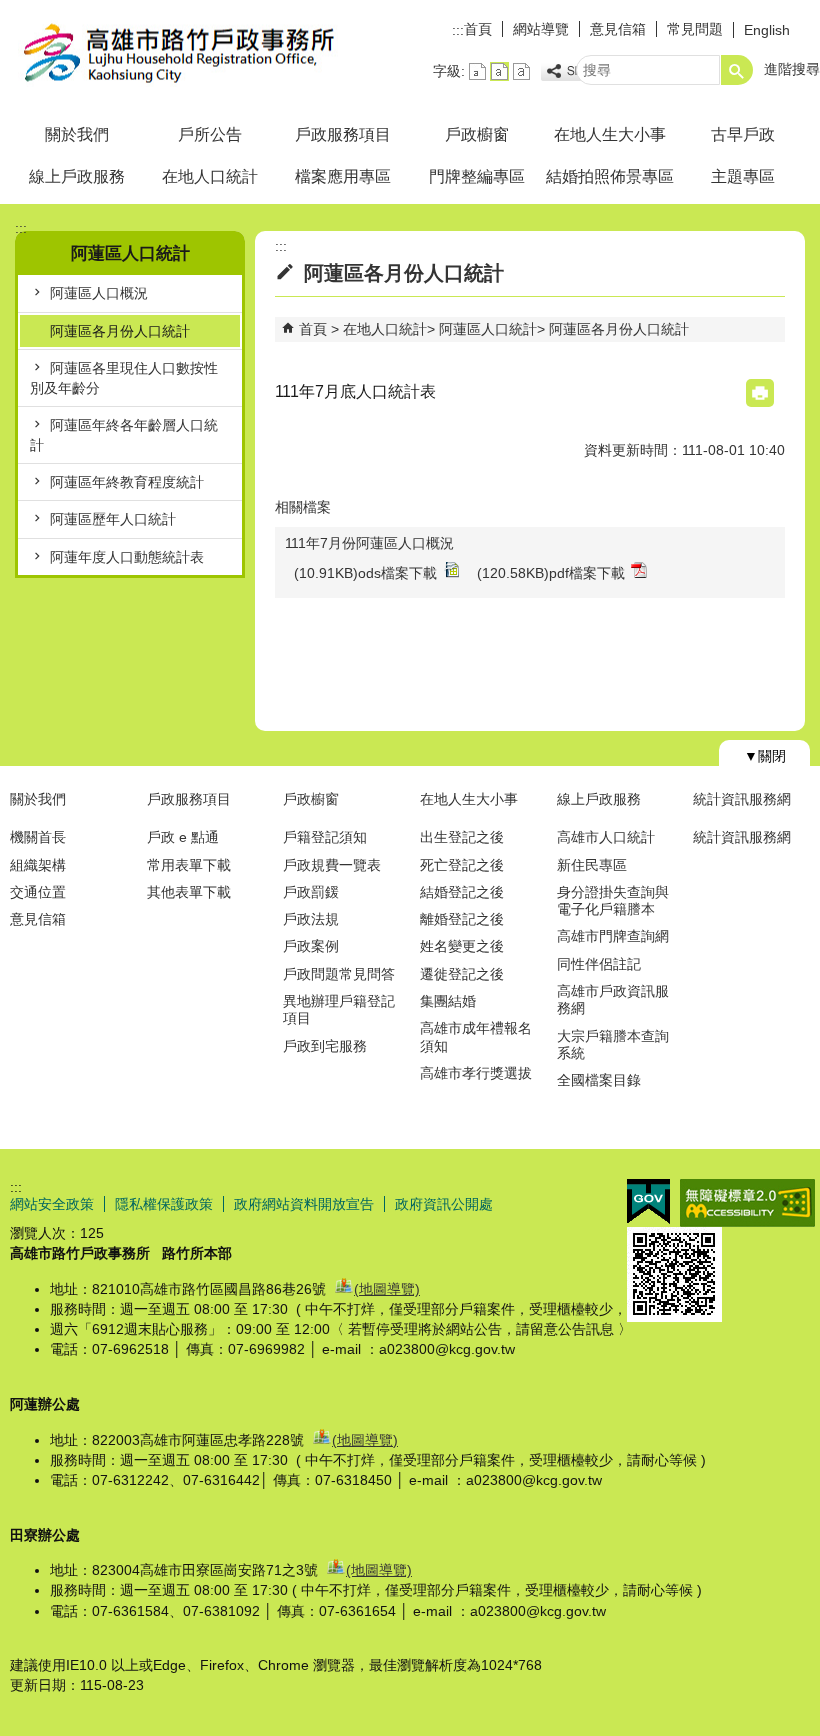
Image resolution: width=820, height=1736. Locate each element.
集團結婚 (448, 1001)
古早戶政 (743, 134)
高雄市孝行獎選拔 (476, 1073)
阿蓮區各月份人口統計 (120, 331)
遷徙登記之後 (462, 974)
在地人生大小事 (610, 134)
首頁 (478, 29)
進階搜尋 (792, 69)
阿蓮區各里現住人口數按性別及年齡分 (124, 378)
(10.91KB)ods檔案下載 (365, 573)
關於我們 (77, 134)
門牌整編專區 (477, 176)
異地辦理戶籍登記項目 (339, 1009)
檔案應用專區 (343, 176)
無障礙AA (747, 1203)
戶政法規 (311, 919)
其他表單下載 (189, 892)
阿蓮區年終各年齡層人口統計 (124, 435)
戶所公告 (210, 134)
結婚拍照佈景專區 (610, 176)
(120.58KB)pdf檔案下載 (551, 573)
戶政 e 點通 (183, 837)
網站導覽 (541, 29)
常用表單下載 (189, 865)
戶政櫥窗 (477, 134)
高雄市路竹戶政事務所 (169, 53)
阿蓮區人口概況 (99, 293)
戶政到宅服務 (325, 1046)
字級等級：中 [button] (499, 71)
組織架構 (38, 865)
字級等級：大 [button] (521, 71)
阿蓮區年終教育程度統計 (127, 482)
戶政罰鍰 (311, 892)
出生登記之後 (462, 837)
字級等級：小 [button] (477, 71)
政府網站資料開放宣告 (304, 1204)
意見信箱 (618, 29)
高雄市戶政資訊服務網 (613, 999)
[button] (737, 70)
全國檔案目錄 (599, 1080)
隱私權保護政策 (164, 1204)
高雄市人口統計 (606, 837)
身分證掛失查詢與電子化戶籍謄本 (613, 900)
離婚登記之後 (462, 919)
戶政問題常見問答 (339, 974)
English (767, 30)
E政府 (648, 1201)
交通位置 (38, 892)
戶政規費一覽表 (332, 865)
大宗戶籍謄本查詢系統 (613, 1044)
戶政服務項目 (343, 134)
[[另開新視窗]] (573, 71)
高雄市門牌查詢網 (613, 936)
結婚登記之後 (462, 892)
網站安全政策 (52, 1204)
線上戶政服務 (77, 176)
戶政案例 (311, 946)
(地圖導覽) (387, 1289)
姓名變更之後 (462, 946)
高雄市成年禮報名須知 (476, 1036)
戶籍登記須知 (325, 837)
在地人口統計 (210, 176)
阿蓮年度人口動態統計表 (127, 557)
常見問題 (695, 29)
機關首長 (38, 837)
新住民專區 (592, 865)
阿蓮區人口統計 (488, 329)
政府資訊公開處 (444, 1204)
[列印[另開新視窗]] (760, 393)
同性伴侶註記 (599, 964)
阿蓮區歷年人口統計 (113, 519)
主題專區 (743, 176)
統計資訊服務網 (742, 799)
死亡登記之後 (462, 865)
